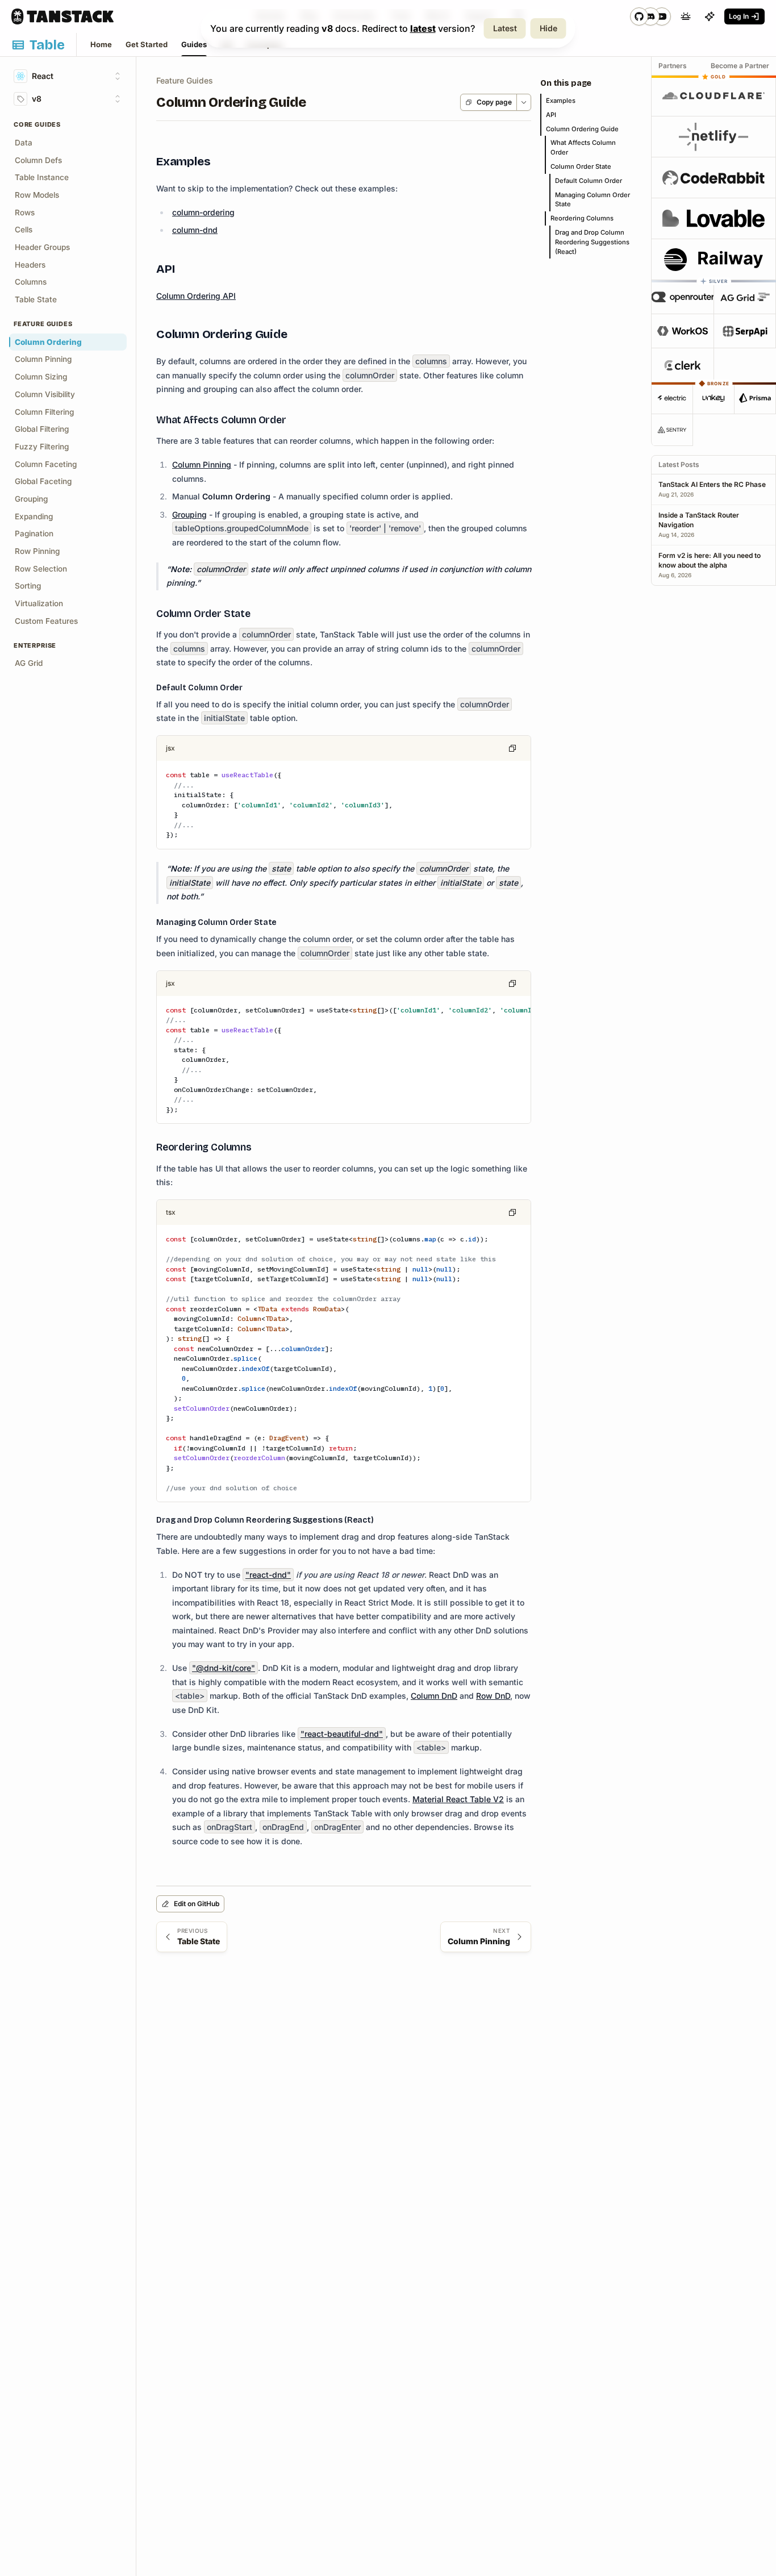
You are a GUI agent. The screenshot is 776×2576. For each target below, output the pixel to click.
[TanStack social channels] (650, 16)
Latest (505, 28)
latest (423, 28)
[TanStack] (62, 16)
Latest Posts (679, 464)
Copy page (494, 102)
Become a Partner (740, 66)
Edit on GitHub (197, 1904)
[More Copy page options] (523, 102)
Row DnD (493, 1696)
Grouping (189, 514)
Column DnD (434, 1696)
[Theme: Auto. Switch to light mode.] (686, 16)
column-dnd (195, 230)
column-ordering (203, 212)
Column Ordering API (196, 296)
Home (101, 44)
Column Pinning (202, 464)
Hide (548, 28)
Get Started (147, 44)
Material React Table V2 (458, 1799)
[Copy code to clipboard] (512, 748)
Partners (673, 66)
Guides (194, 44)
